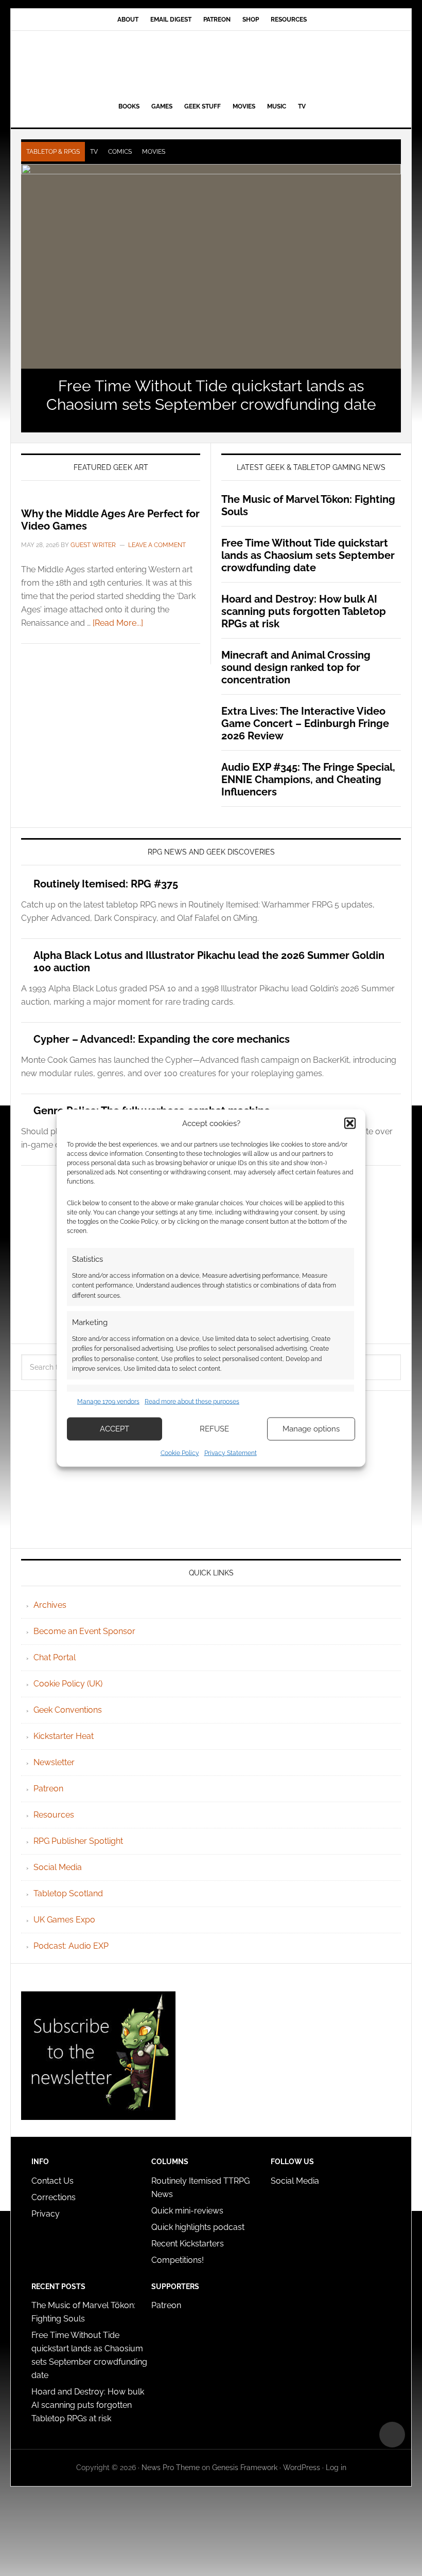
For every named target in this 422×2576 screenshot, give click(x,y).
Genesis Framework (245, 2468)
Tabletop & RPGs (53, 152)
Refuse (214, 1429)
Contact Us (52, 2181)
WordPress (302, 2468)
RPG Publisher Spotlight (78, 1841)
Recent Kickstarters (189, 2244)
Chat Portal (55, 1657)
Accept (115, 1429)
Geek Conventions (68, 1710)
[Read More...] (118, 623)
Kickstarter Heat (64, 1736)
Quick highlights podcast (198, 2227)
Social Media (58, 1867)
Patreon (48, 1789)
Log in (336, 2468)
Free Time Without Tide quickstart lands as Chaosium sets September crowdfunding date (211, 395)
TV (94, 152)
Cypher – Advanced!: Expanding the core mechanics (162, 1039)
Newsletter (54, 1762)
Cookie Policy (180, 1453)
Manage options (311, 1429)
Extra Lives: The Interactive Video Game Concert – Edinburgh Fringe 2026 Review (305, 723)
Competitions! (178, 2260)
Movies (154, 152)
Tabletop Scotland (68, 1893)
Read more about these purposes (192, 1402)
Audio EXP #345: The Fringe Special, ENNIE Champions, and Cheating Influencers (308, 779)
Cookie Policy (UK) (68, 1684)
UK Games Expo (64, 1920)
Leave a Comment (157, 545)
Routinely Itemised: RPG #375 (106, 884)
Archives (50, 1605)
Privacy (46, 2214)
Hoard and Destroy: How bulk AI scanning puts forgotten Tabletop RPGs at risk (304, 611)
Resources (54, 1815)
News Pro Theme (171, 2468)
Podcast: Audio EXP (71, 1946)
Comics (120, 152)
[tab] (53, 152)
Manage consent (392, 2435)
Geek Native (211, 64)
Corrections (54, 2197)
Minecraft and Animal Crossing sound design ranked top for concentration (296, 667)
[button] (350, 1123)
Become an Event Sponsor (84, 1631)
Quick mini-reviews (187, 2211)
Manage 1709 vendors (108, 1402)
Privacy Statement (231, 1453)
